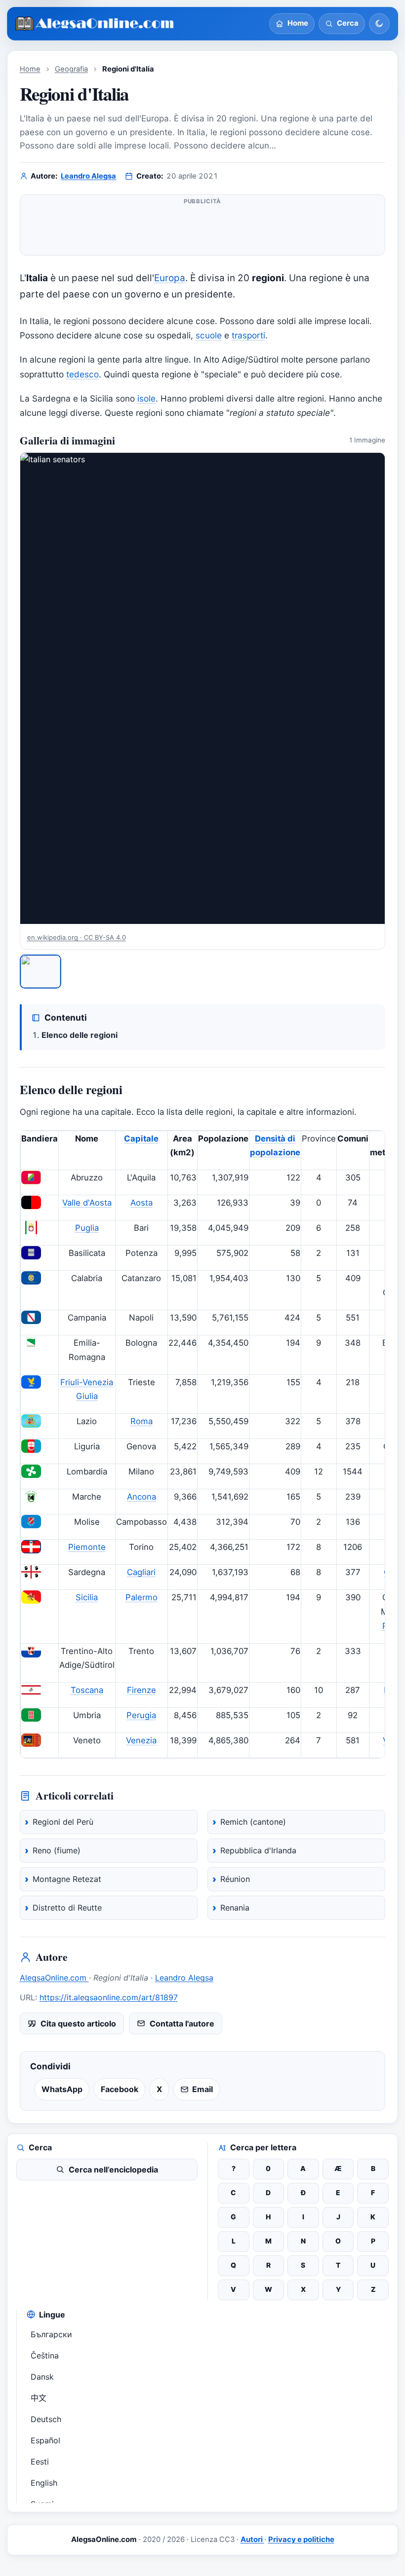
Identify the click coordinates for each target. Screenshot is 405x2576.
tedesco (82, 374)
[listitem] (41, 972)
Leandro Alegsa (88, 176)
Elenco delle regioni (80, 1035)
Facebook (120, 2089)
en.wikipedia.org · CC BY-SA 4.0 (77, 937)
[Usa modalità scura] (379, 24)
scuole (209, 335)
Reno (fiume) (57, 1850)
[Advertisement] (203, 229)
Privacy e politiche (301, 2539)
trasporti (248, 335)
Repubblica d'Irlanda (258, 1850)
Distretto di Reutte (67, 1908)
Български (51, 2334)
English (44, 2483)
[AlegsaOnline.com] (95, 24)
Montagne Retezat (67, 1879)
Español (45, 2440)
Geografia (71, 69)
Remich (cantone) (253, 1822)
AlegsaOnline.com (54, 1978)
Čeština (45, 2355)
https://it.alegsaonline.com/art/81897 (109, 1997)
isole (146, 398)
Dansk (42, 2377)
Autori (252, 2539)
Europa (170, 278)
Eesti (40, 2462)
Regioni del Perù (63, 1822)
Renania (235, 1908)
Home (30, 69)
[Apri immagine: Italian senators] (203, 689)
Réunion (235, 1879)
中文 (39, 2398)
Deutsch (46, 2419)
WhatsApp (62, 2089)
